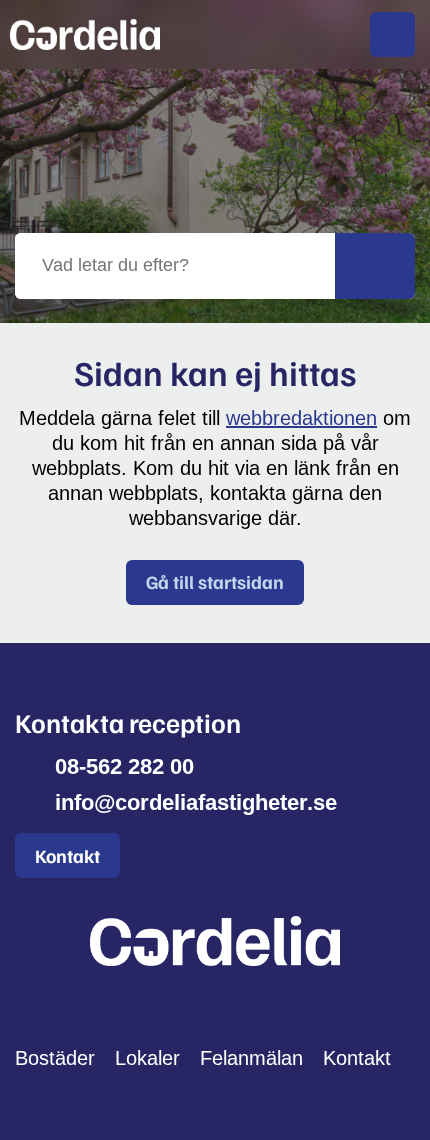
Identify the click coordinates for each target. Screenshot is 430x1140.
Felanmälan (251, 1058)
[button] (375, 266)
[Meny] (392, 34)
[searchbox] (175, 266)
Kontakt (67, 855)
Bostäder (55, 1058)
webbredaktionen (301, 418)
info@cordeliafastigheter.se (196, 802)
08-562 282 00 (124, 766)
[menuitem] (392, 34)
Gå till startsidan (215, 581)
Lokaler (147, 1058)
